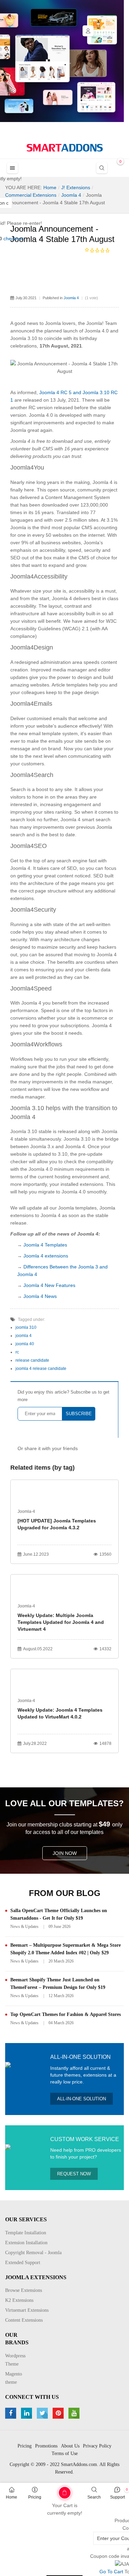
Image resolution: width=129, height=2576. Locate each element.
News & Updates (24, 1927)
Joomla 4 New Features (49, 1285)
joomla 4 (24, 1336)
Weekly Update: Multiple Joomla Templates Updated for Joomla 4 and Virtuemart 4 (61, 1622)
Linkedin (27, 2413)
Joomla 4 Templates (45, 1245)
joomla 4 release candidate (41, 1369)
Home (12, 2497)
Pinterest (59, 2413)
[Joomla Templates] (65, 148)
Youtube (75, 2413)
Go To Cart (53, 2490)
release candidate (32, 1360)
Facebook (12, 2413)
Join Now (65, 1853)
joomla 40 (25, 1344)
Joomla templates (77, 1208)
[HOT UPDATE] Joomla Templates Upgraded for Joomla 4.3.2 (57, 1524)
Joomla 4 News (40, 1296)
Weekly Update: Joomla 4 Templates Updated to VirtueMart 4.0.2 (60, 1713)
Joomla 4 (71, 298)
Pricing (35, 2497)
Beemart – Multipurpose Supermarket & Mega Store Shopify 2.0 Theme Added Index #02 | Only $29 (66, 1949)
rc (17, 1352)
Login (88, 31)
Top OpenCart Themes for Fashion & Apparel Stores (66, 2014)
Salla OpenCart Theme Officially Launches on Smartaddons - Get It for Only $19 (59, 1914)
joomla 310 (26, 1327)
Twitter (43, 2413)
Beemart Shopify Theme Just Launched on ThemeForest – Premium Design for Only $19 (58, 1984)
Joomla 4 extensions (46, 1256)
